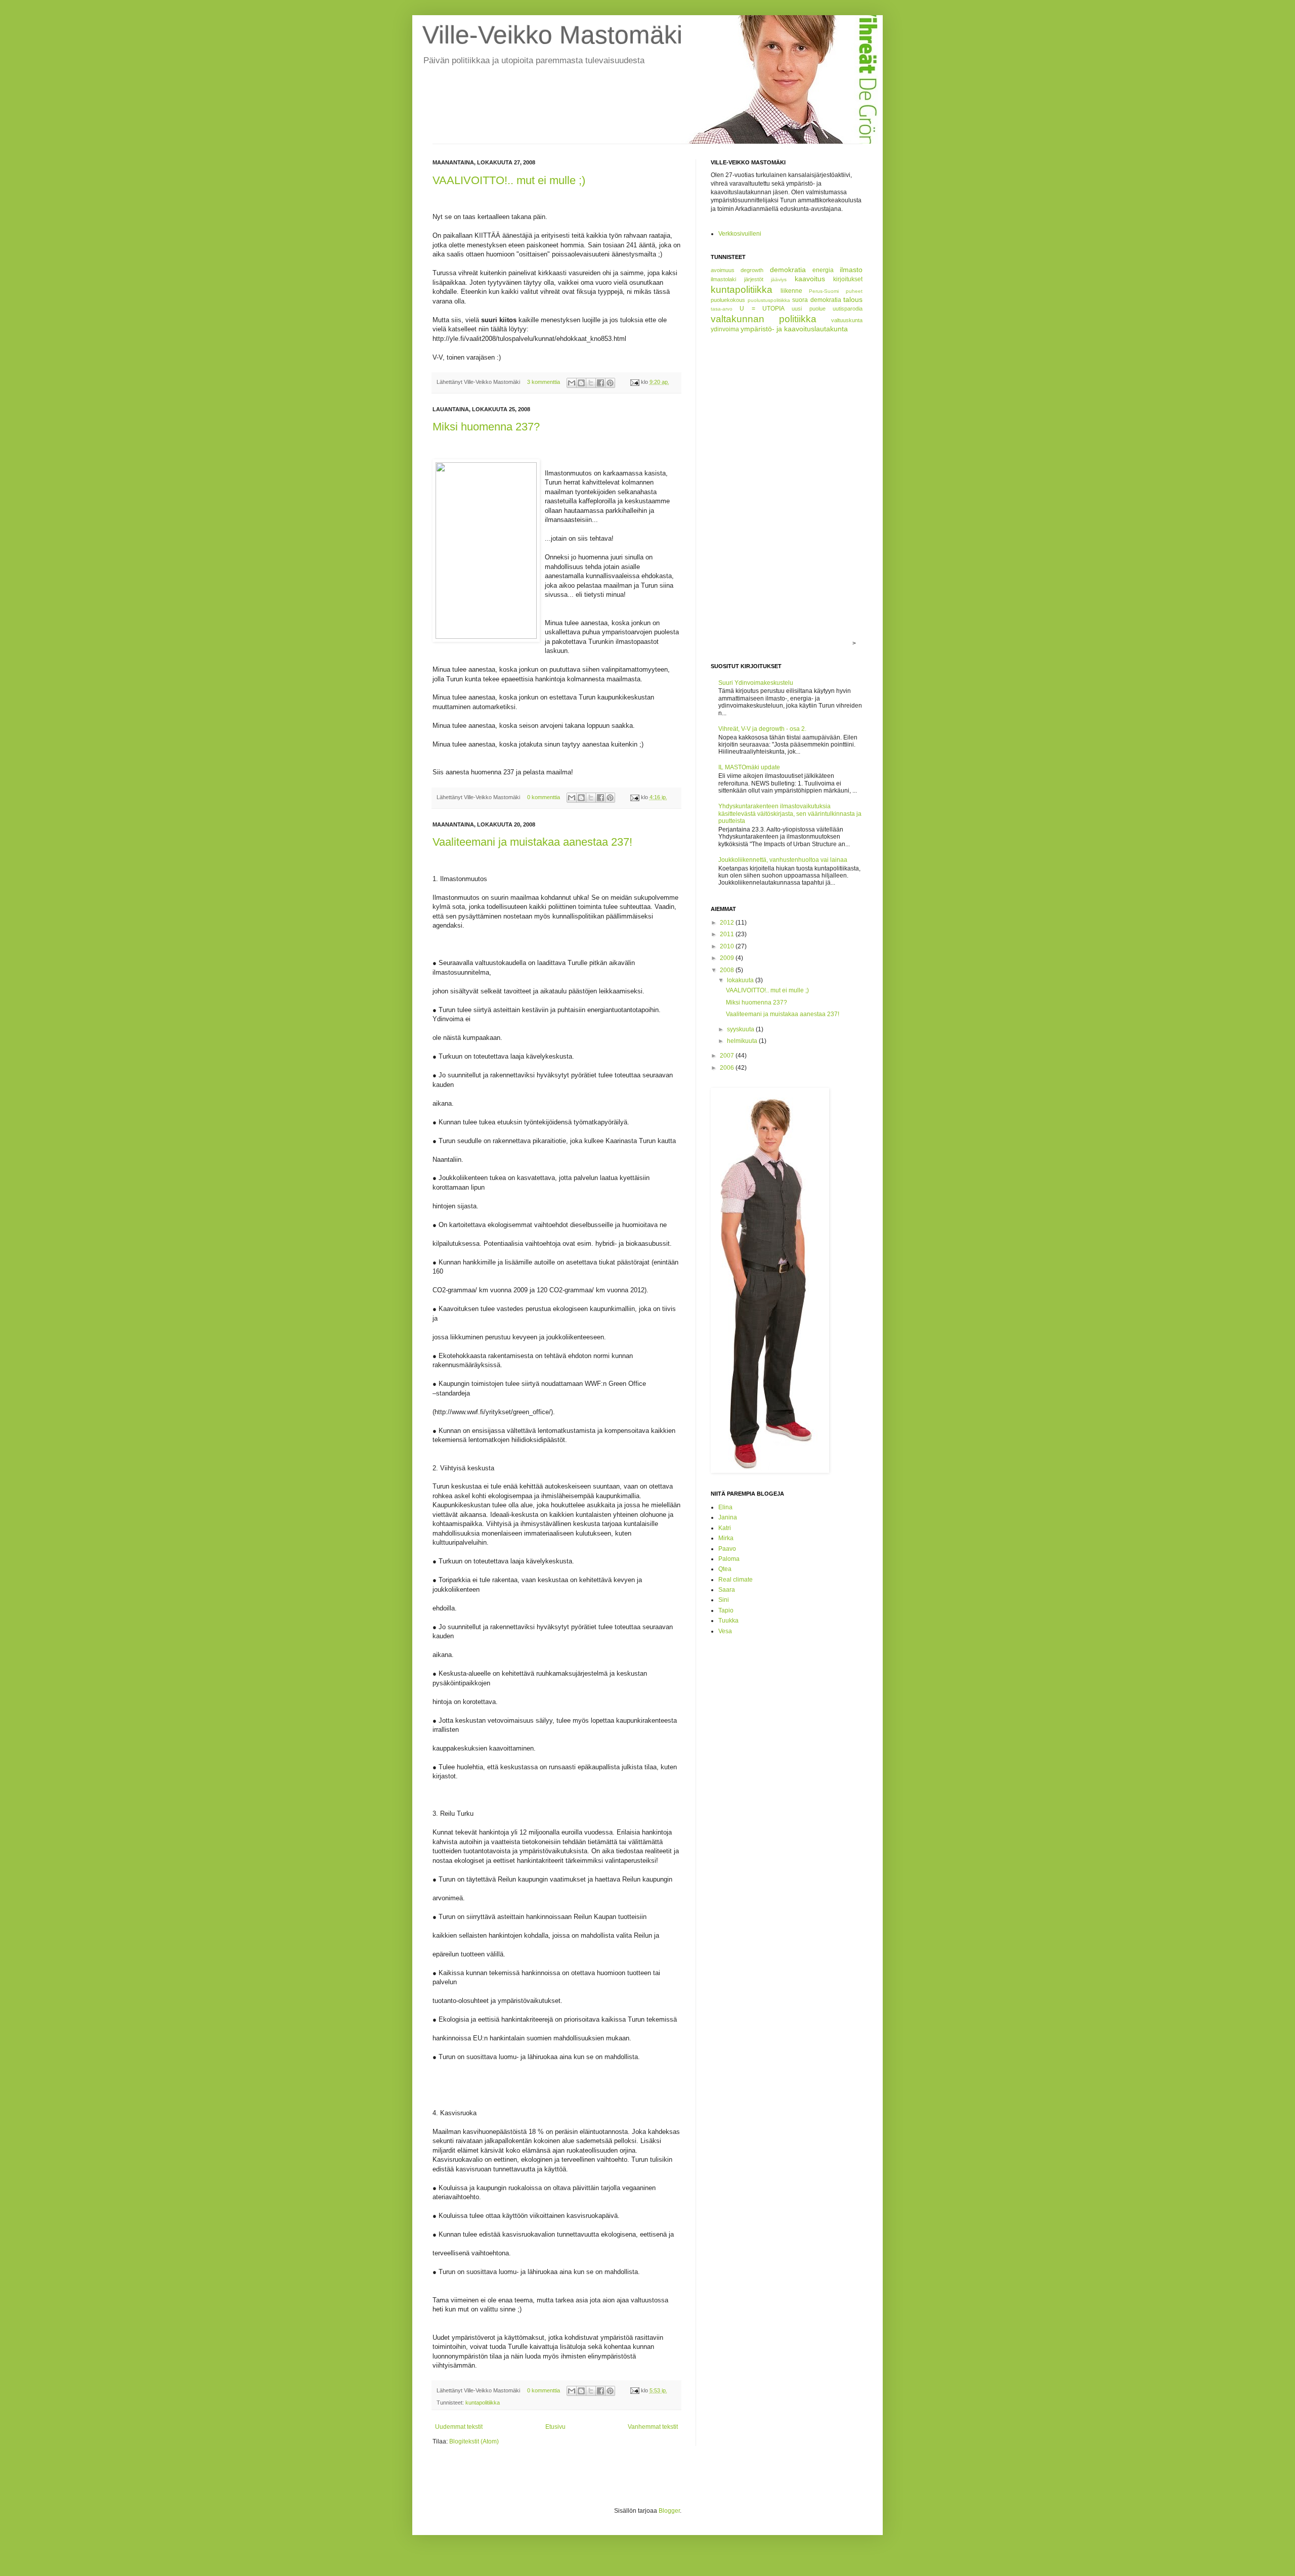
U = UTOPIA (762, 309)
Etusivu (555, 2427)
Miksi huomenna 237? (486, 427)
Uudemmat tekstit (459, 2427)
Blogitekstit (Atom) (474, 2441)
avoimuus (723, 270)
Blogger (669, 2511)
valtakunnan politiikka (764, 319)
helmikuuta (743, 1041)
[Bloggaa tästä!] (581, 383)
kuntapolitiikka (483, 2403)
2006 (728, 1068)
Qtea (725, 1569)
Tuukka (728, 1621)
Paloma (729, 1559)
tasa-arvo (722, 309)
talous (853, 299)
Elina (725, 1507)
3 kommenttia (544, 382)
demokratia (788, 270)
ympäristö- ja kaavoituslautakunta (794, 329)
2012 (728, 923)
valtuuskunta (847, 320)
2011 (728, 934)
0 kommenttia (544, 797)
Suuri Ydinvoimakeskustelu (756, 683)
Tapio (726, 1610)
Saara (727, 1590)
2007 (728, 1056)
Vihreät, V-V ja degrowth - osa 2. (762, 729)
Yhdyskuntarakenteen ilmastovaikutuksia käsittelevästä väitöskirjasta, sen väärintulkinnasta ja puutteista (790, 814)
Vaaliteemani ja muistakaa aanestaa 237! (532, 842)
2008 (728, 970)
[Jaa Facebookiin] (600, 383)
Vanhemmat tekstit (653, 2427)
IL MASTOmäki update (749, 767)
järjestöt (754, 279)
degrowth (752, 270)
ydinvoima (725, 329)
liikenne (791, 291)
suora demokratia (817, 300)
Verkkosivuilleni (740, 234)
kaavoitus (810, 279)
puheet (854, 291)
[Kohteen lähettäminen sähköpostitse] (572, 383)
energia (823, 270)
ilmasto (851, 270)
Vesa (725, 1631)
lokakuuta (741, 980)
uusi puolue (808, 309)
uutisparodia (848, 309)
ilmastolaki (723, 279)
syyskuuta (741, 1029)
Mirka (726, 1538)
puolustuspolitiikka (769, 300)
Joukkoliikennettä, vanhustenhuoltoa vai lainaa (783, 860)
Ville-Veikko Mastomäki (552, 35)
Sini (724, 1600)
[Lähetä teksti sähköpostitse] (634, 382)
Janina (728, 1517)
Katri (725, 1528)
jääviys (779, 279)
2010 (728, 946)
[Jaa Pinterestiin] (610, 383)
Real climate (736, 1580)
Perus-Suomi (824, 291)
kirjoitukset (848, 279)
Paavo (727, 1549)
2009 (728, 958)
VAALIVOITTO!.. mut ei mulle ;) (509, 180)
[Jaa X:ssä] (591, 383)
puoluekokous (728, 300)
